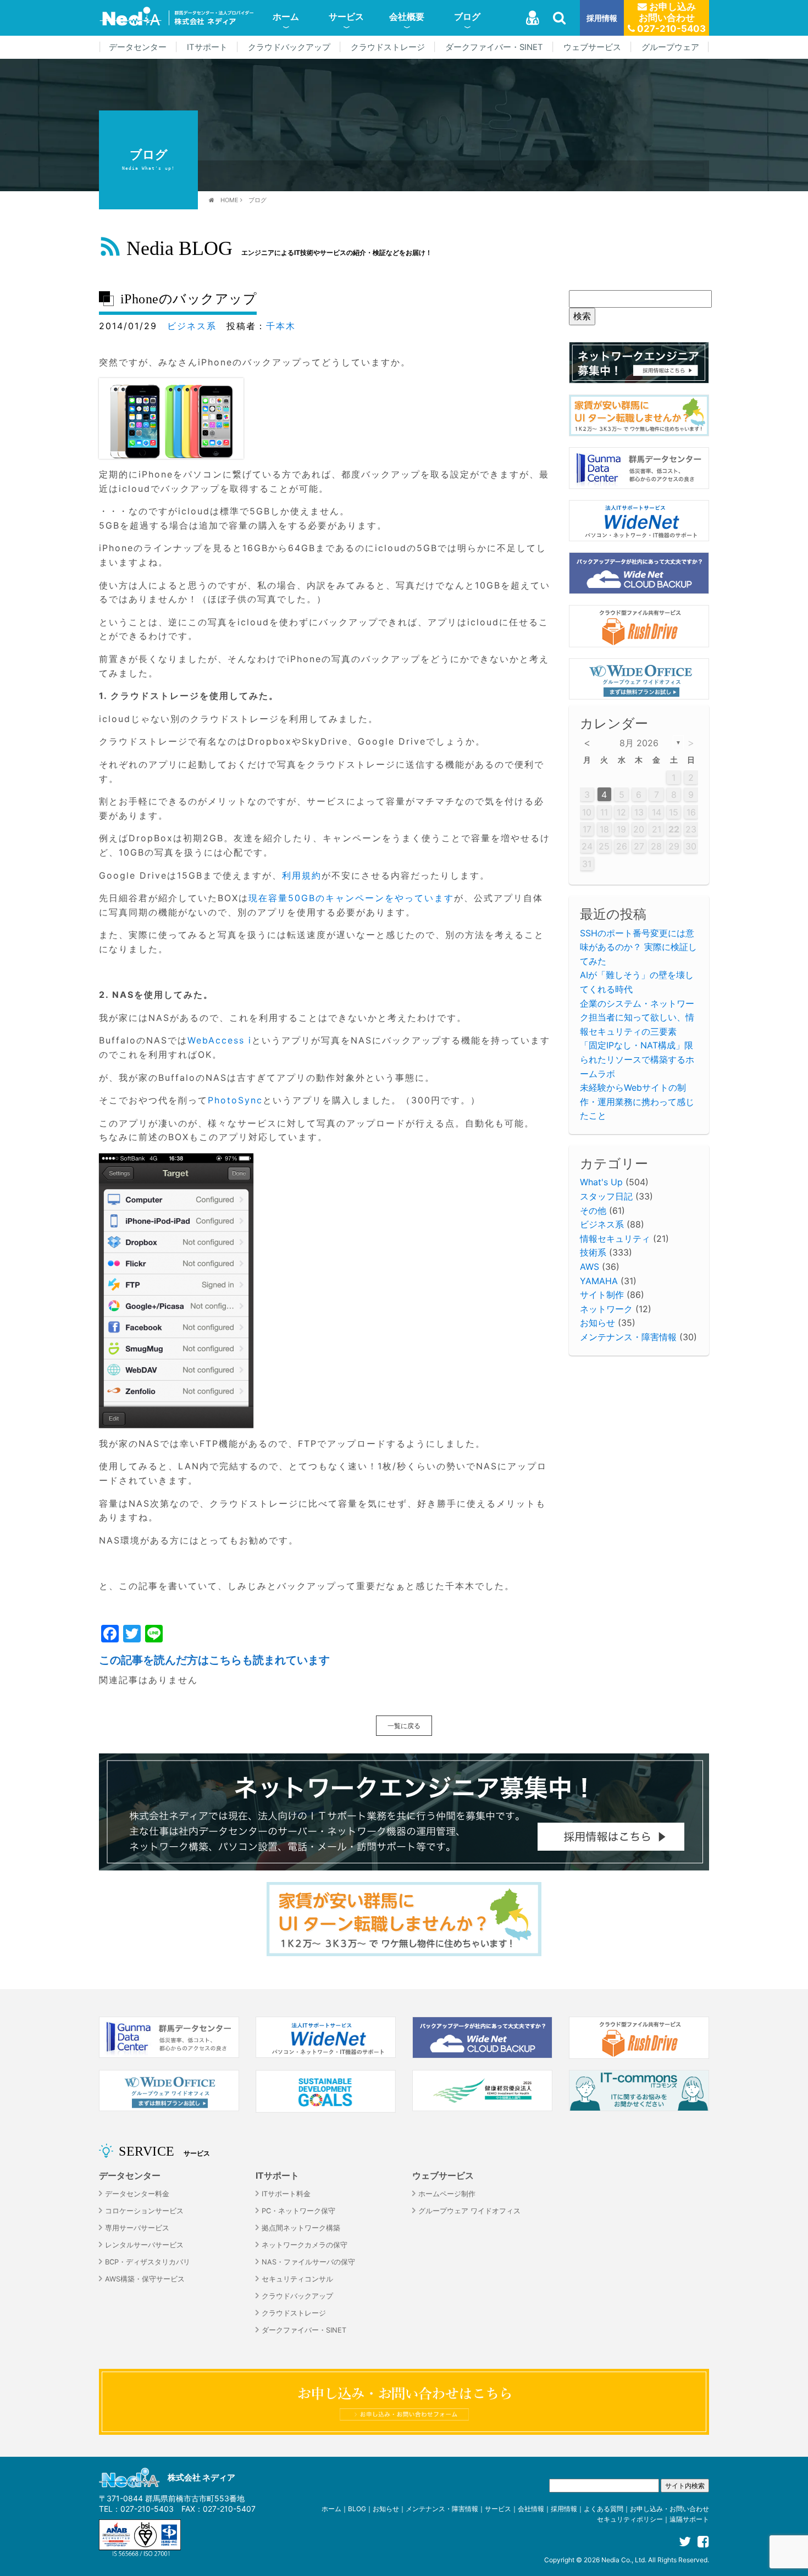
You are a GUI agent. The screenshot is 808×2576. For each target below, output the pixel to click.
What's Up (601, 1182)
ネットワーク (606, 1309)
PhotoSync (235, 1100)
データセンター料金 (137, 2194)
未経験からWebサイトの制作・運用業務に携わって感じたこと (637, 1101)
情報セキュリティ (615, 1239)
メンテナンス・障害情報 (628, 1337)
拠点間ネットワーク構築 (301, 2228)
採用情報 (602, 18)
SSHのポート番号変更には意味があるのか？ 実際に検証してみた (638, 947)
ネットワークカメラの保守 (305, 2245)
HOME (229, 200)
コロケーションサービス (144, 2211)
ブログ (467, 16)
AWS (590, 1267)
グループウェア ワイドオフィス (469, 2211)
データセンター (138, 47)
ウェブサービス (592, 47)
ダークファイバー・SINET (494, 47)
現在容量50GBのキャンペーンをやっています (351, 898)
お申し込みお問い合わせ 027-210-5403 (670, 18)
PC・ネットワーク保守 (298, 2211)
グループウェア (670, 47)
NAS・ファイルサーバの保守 (308, 2262)
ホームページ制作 (447, 2194)
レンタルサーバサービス (144, 2245)
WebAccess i (220, 1040)
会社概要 (407, 16)
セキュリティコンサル (297, 2279)
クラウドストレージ (388, 47)
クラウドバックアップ (289, 47)
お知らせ (597, 1323)
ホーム (286, 16)
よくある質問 (604, 2509)
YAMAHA (599, 1281)
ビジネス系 (192, 326)
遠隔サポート (689, 2519)
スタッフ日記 (606, 1196)
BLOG (357, 2509)
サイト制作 (602, 1295)
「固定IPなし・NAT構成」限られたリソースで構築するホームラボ (637, 1059)
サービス (346, 16)
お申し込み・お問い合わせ (669, 2509)
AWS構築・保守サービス (145, 2279)
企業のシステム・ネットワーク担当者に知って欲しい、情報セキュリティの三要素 (637, 1017)
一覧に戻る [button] (404, 1726)
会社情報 (531, 2509)
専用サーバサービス (137, 2228)
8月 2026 (639, 743)
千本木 (281, 326)
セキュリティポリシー (630, 2519)
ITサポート (207, 47)
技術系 (593, 1252)
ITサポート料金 (286, 2194)
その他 (593, 1211)
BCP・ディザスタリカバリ (148, 2262)
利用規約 (302, 875)
